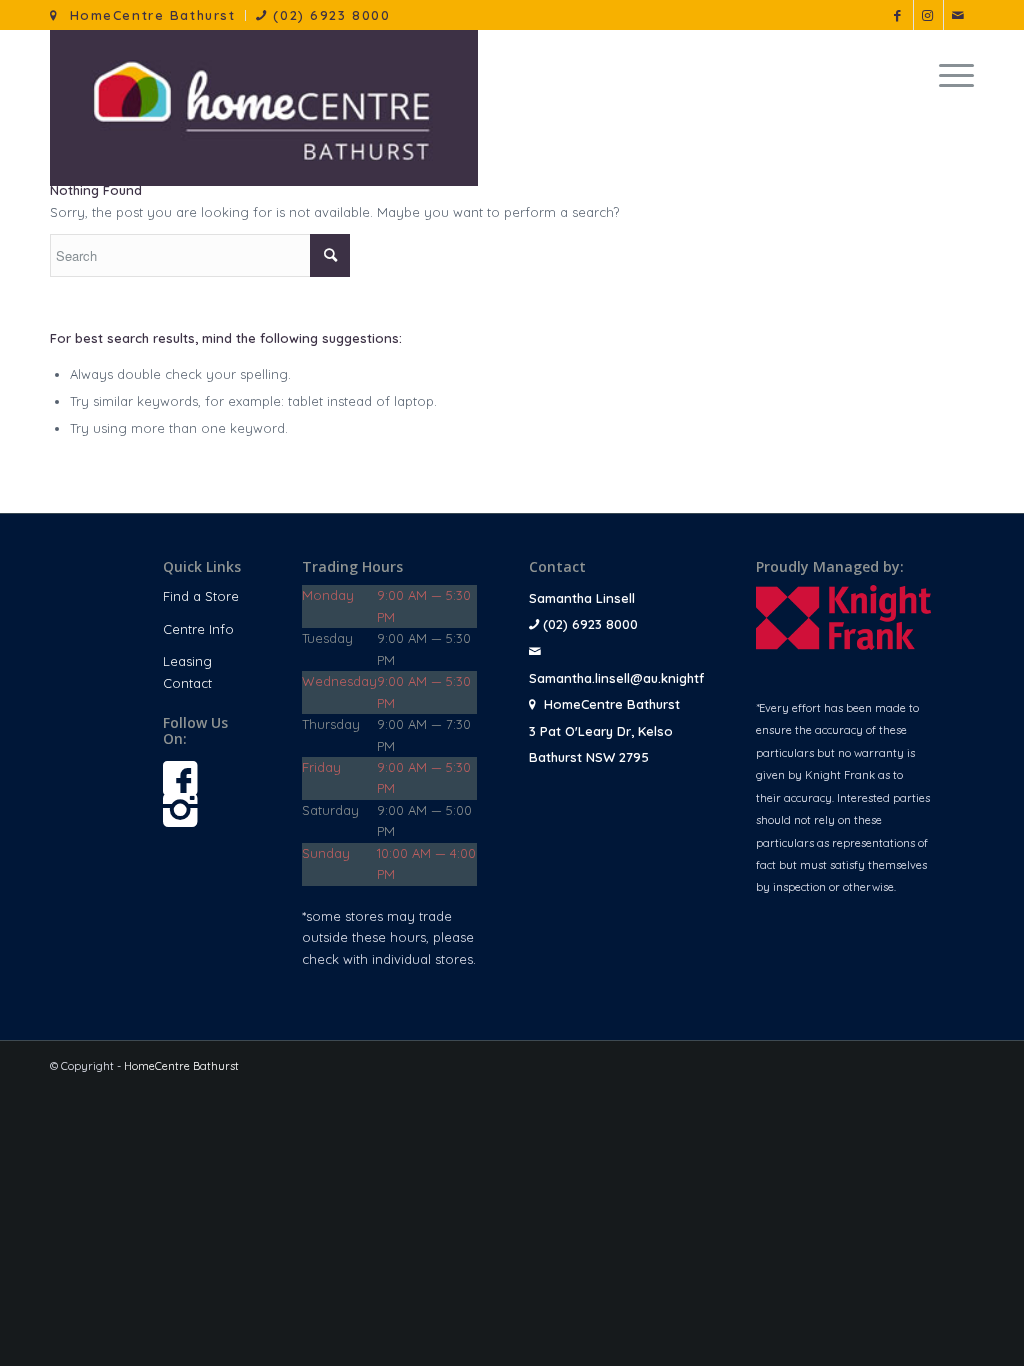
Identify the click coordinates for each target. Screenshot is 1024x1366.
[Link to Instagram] (928, 15)
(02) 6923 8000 (329, 15)
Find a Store (201, 596)
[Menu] (950, 75)
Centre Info (198, 629)
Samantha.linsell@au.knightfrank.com (645, 678)
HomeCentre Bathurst (147, 15)
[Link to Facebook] (898, 15)
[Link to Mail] (959, 15)
